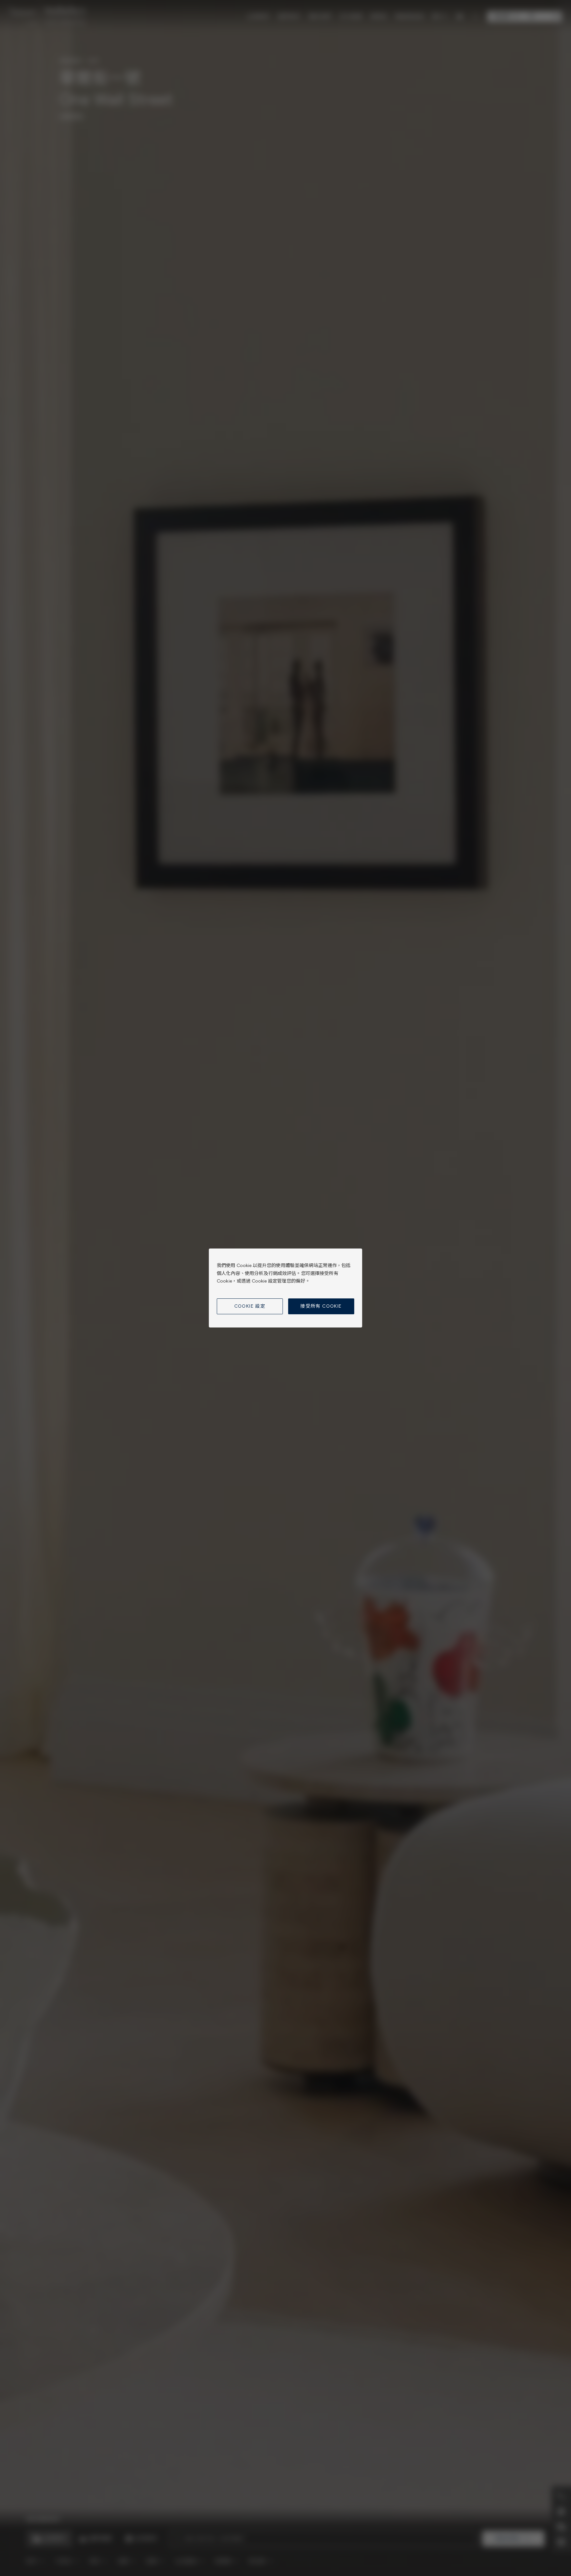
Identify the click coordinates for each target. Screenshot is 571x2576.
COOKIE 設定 (250, 1306)
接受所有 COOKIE (321, 1306)
